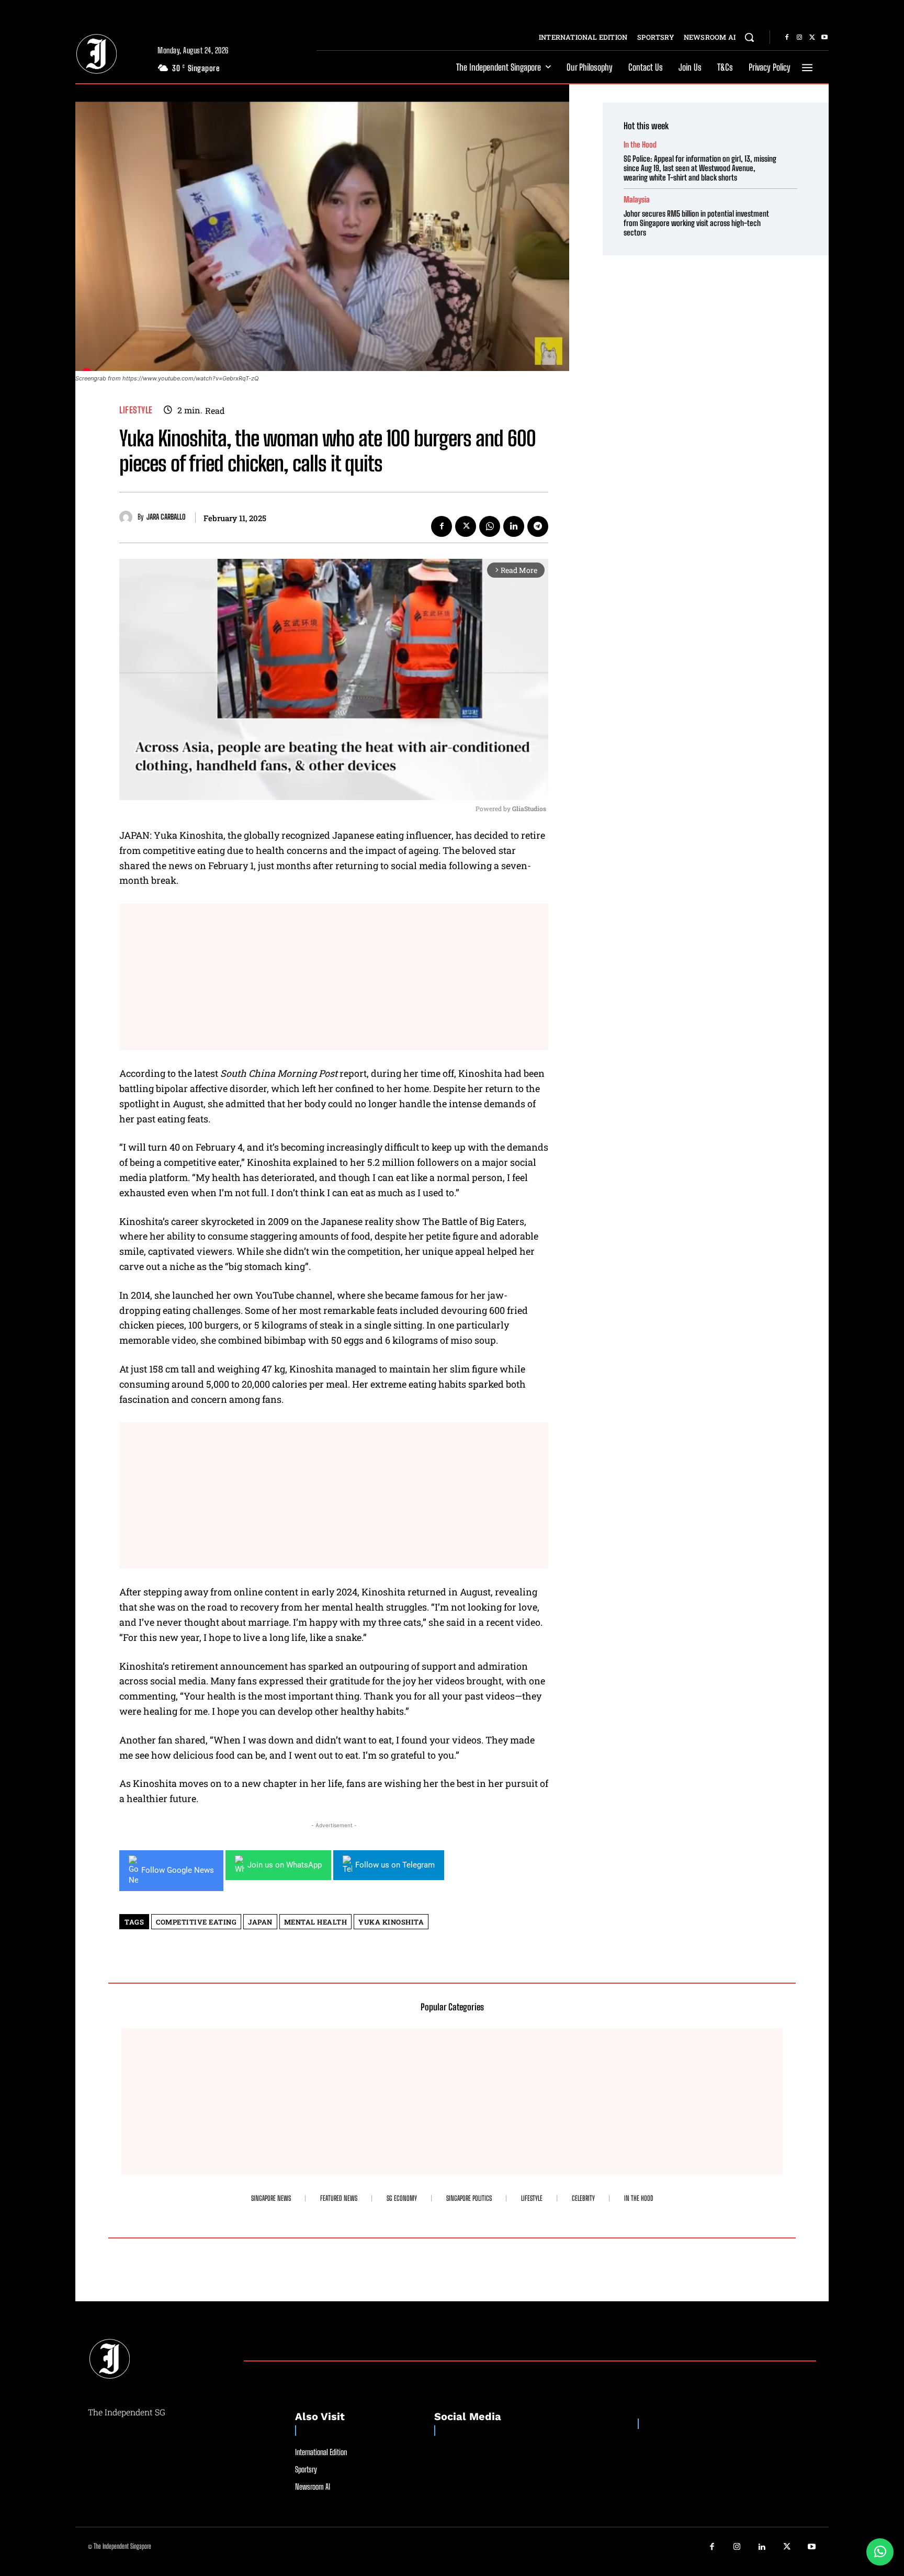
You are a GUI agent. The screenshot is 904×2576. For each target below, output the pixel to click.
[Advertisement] (334, 977)
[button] (749, 37)
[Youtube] (824, 38)
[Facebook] (787, 38)
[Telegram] (538, 526)
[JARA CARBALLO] (128, 517)
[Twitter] (812, 38)
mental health (316, 1922)
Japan (260, 1922)
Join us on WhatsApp (285, 1865)
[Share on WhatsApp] (880, 2552)
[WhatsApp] (490, 526)
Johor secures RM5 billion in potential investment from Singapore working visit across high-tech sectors (696, 223)
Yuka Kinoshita (391, 1922)
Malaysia (637, 200)
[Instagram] (799, 38)
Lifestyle (136, 410)
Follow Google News (178, 1870)
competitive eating (196, 1922)
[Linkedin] (514, 526)
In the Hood (640, 145)
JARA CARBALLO (166, 517)
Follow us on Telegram (395, 1865)
